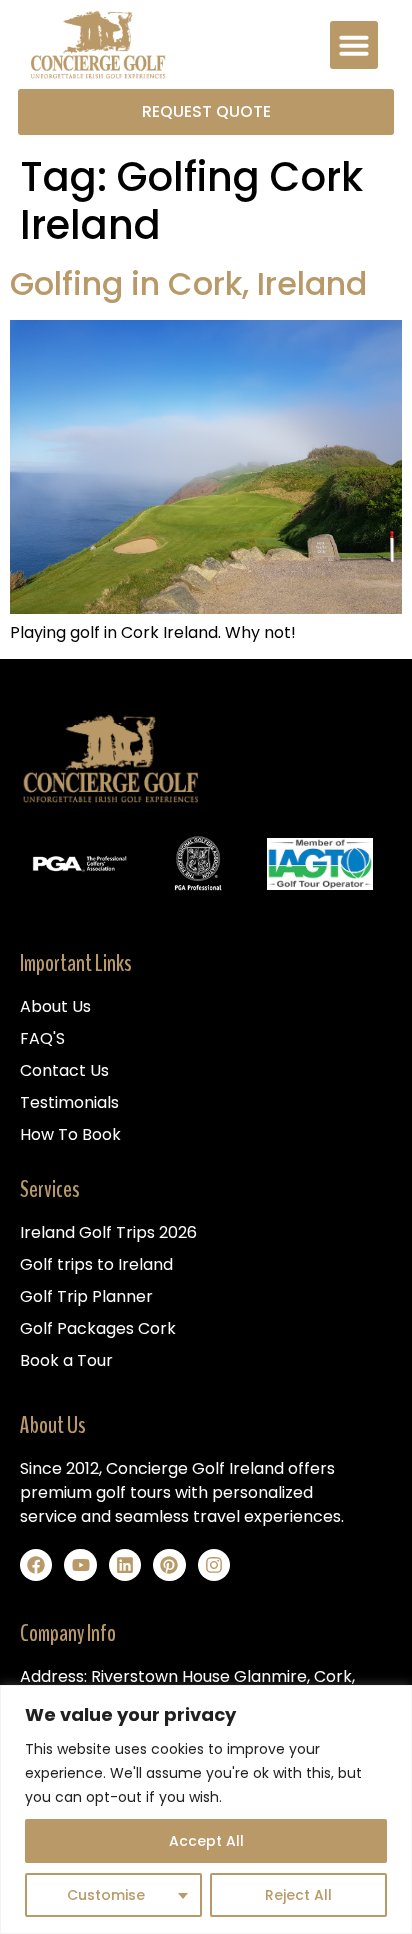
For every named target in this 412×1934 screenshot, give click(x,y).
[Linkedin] (125, 1565)
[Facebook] (36, 1565)
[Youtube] (80, 1565)
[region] (206, 1809)
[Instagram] (214, 1565)
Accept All (206, 1841)
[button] (354, 45)
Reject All (298, 1895)
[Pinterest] (169, 1565)
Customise (106, 1895)
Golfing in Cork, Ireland (188, 283)
